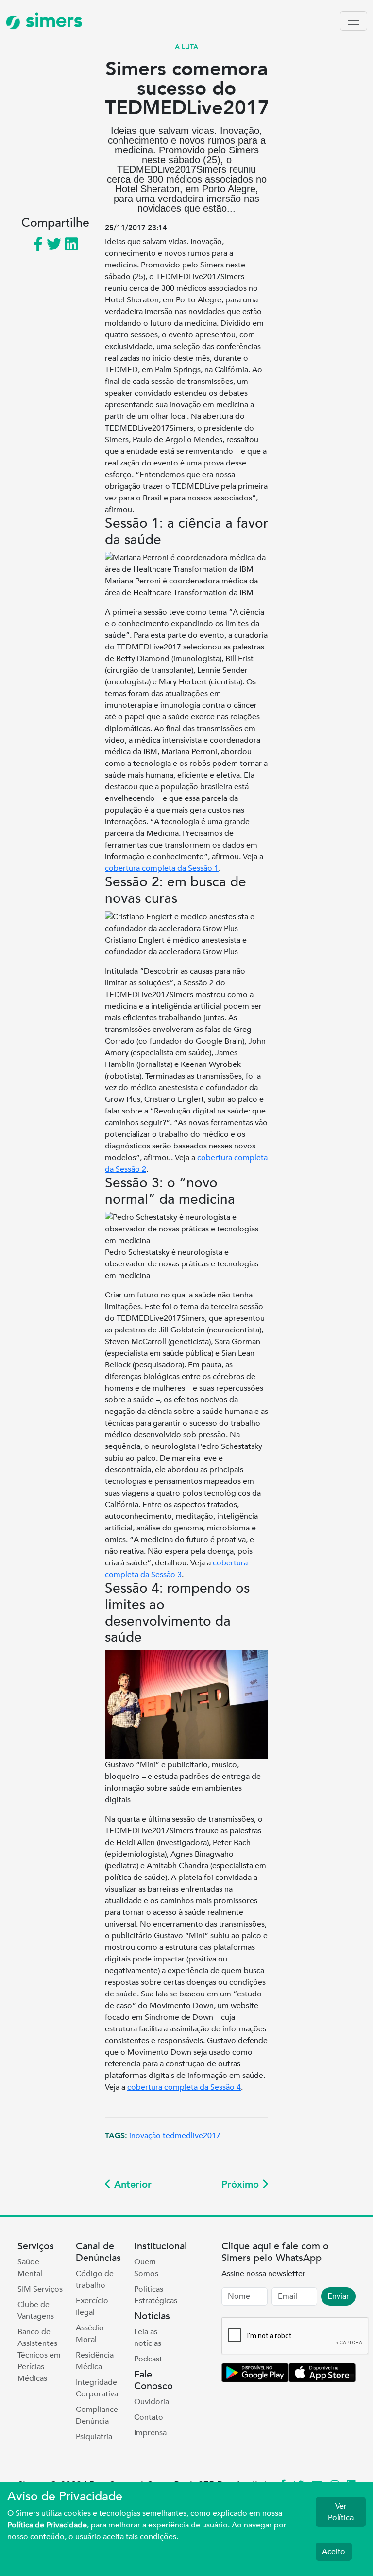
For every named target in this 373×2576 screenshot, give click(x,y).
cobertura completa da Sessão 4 (184, 2087)
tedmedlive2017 (192, 2136)
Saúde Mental (30, 2268)
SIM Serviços (40, 2289)
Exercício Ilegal (92, 2307)
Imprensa (150, 2433)
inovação (145, 2136)
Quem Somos (146, 2268)
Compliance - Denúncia (99, 2415)
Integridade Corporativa (97, 2388)
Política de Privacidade (47, 2525)
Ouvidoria (152, 2402)
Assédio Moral (90, 2334)
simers (51, 21)
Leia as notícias (148, 2338)
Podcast (148, 2359)
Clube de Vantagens (36, 2310)
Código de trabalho (95, 2279)
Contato (149, 2417)
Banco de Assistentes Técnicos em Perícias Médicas (39, 2355)
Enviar (338, 2296)
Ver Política (341, 2512)
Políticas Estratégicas (156, 2295)
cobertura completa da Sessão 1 (162, 868)
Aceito (334, 2552)
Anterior (131, 2185)
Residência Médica (95, 2361)
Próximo (242, 2185)
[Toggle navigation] (354, 21)
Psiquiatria (94, 2437)
